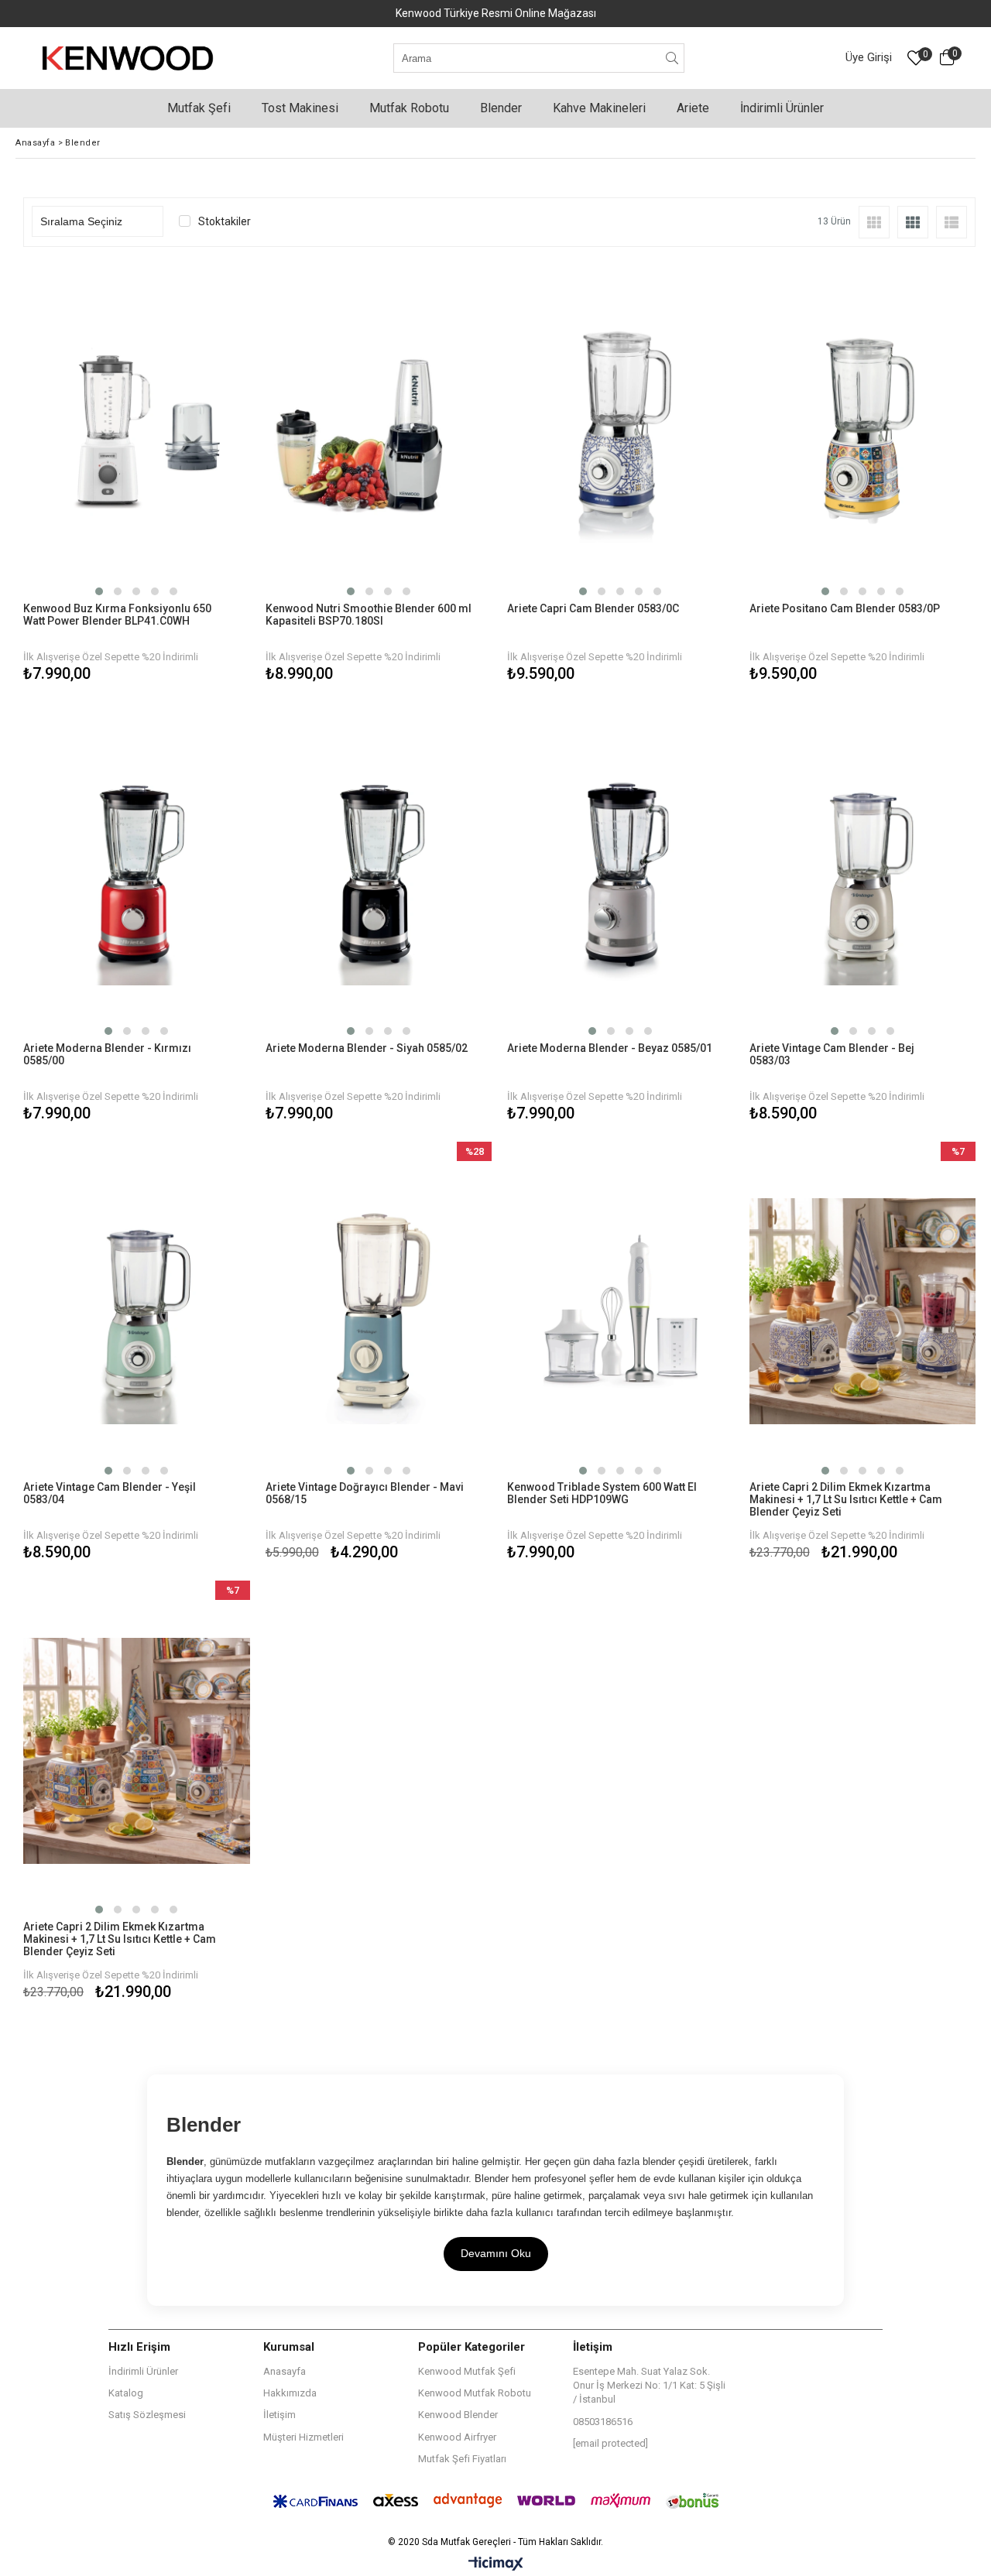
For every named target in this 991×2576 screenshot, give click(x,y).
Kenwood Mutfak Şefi (467, 2371)
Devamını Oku (496, 2253)
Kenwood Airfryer (457, 2437)
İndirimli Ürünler (143, 2371)
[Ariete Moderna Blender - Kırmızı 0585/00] (137, 872)
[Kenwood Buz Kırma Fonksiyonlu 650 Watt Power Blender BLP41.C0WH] (137, 432)
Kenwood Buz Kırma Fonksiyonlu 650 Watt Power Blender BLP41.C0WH (117, 615)
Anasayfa (285, 2371)
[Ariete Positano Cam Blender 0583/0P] (863, 432)
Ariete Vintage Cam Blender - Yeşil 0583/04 (110, 1493)
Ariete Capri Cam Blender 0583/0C (593, 608)
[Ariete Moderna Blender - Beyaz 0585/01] (621, 872)
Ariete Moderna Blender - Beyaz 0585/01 (610, 1048)
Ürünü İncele (191, 475)
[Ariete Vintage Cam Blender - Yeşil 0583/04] (137, 1312)
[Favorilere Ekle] (137, 475)
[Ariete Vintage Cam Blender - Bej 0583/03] (863, 872)
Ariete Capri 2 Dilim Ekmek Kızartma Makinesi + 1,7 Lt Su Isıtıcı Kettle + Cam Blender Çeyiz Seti (846, 1499)
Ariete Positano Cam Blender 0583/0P (845, 608)
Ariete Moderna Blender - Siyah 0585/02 (367, 1048)
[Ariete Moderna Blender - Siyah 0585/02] (379, 872)
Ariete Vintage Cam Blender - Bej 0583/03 (832, 1054)
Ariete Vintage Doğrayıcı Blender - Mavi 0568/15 (365, 1493)
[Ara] (672, 58)
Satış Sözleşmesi (147, 2415)
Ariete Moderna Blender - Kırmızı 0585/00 (107, 1054)
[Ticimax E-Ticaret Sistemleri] (496, 2564)
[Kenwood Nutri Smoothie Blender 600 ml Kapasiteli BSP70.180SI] (379, 432)
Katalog (126, 2393)
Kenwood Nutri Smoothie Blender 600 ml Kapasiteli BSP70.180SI (369, 615)
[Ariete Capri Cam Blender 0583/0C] (621, 432)
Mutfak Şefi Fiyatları (462, 2459)
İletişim (279, 2415)
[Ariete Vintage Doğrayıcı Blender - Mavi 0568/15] (379, 1312)
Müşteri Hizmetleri (303, 2437)
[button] (99, 591)
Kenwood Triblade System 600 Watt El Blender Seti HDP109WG (602, 1493)
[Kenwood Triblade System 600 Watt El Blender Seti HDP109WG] (621, 1312)
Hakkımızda (290, 2393)
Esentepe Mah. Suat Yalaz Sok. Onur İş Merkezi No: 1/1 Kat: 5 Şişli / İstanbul (649, 2385)
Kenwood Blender (458, 2415)
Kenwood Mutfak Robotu (475, 2393)
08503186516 (603, 2422)
